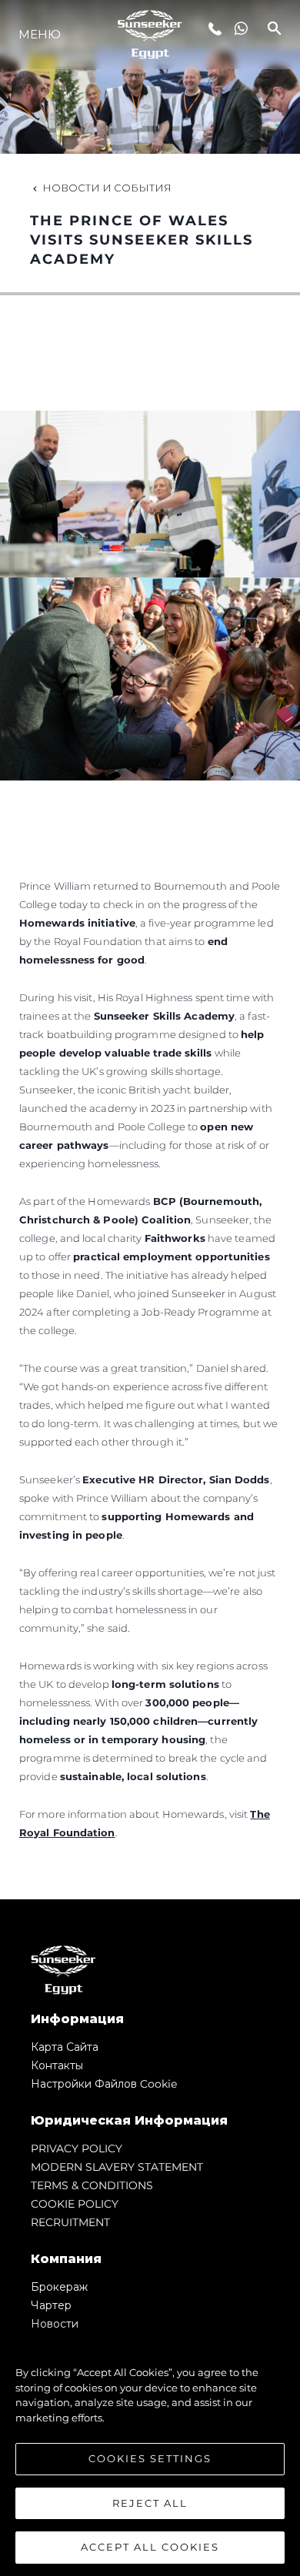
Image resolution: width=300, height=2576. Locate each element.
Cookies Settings (150, 2458)
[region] (150, 2452)
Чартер (51, 2305)
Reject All (150, 2503)
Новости (55, 2324)
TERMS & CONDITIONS (92, 2185)
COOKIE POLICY (75, 2204)
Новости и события (107, 188)
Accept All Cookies (150, 2547)
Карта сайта (65, 2047)
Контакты (57, 2065)
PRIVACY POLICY (77, 2148)
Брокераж (59, 2287)
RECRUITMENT (70, 2222)
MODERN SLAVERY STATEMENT (117, 2167)
